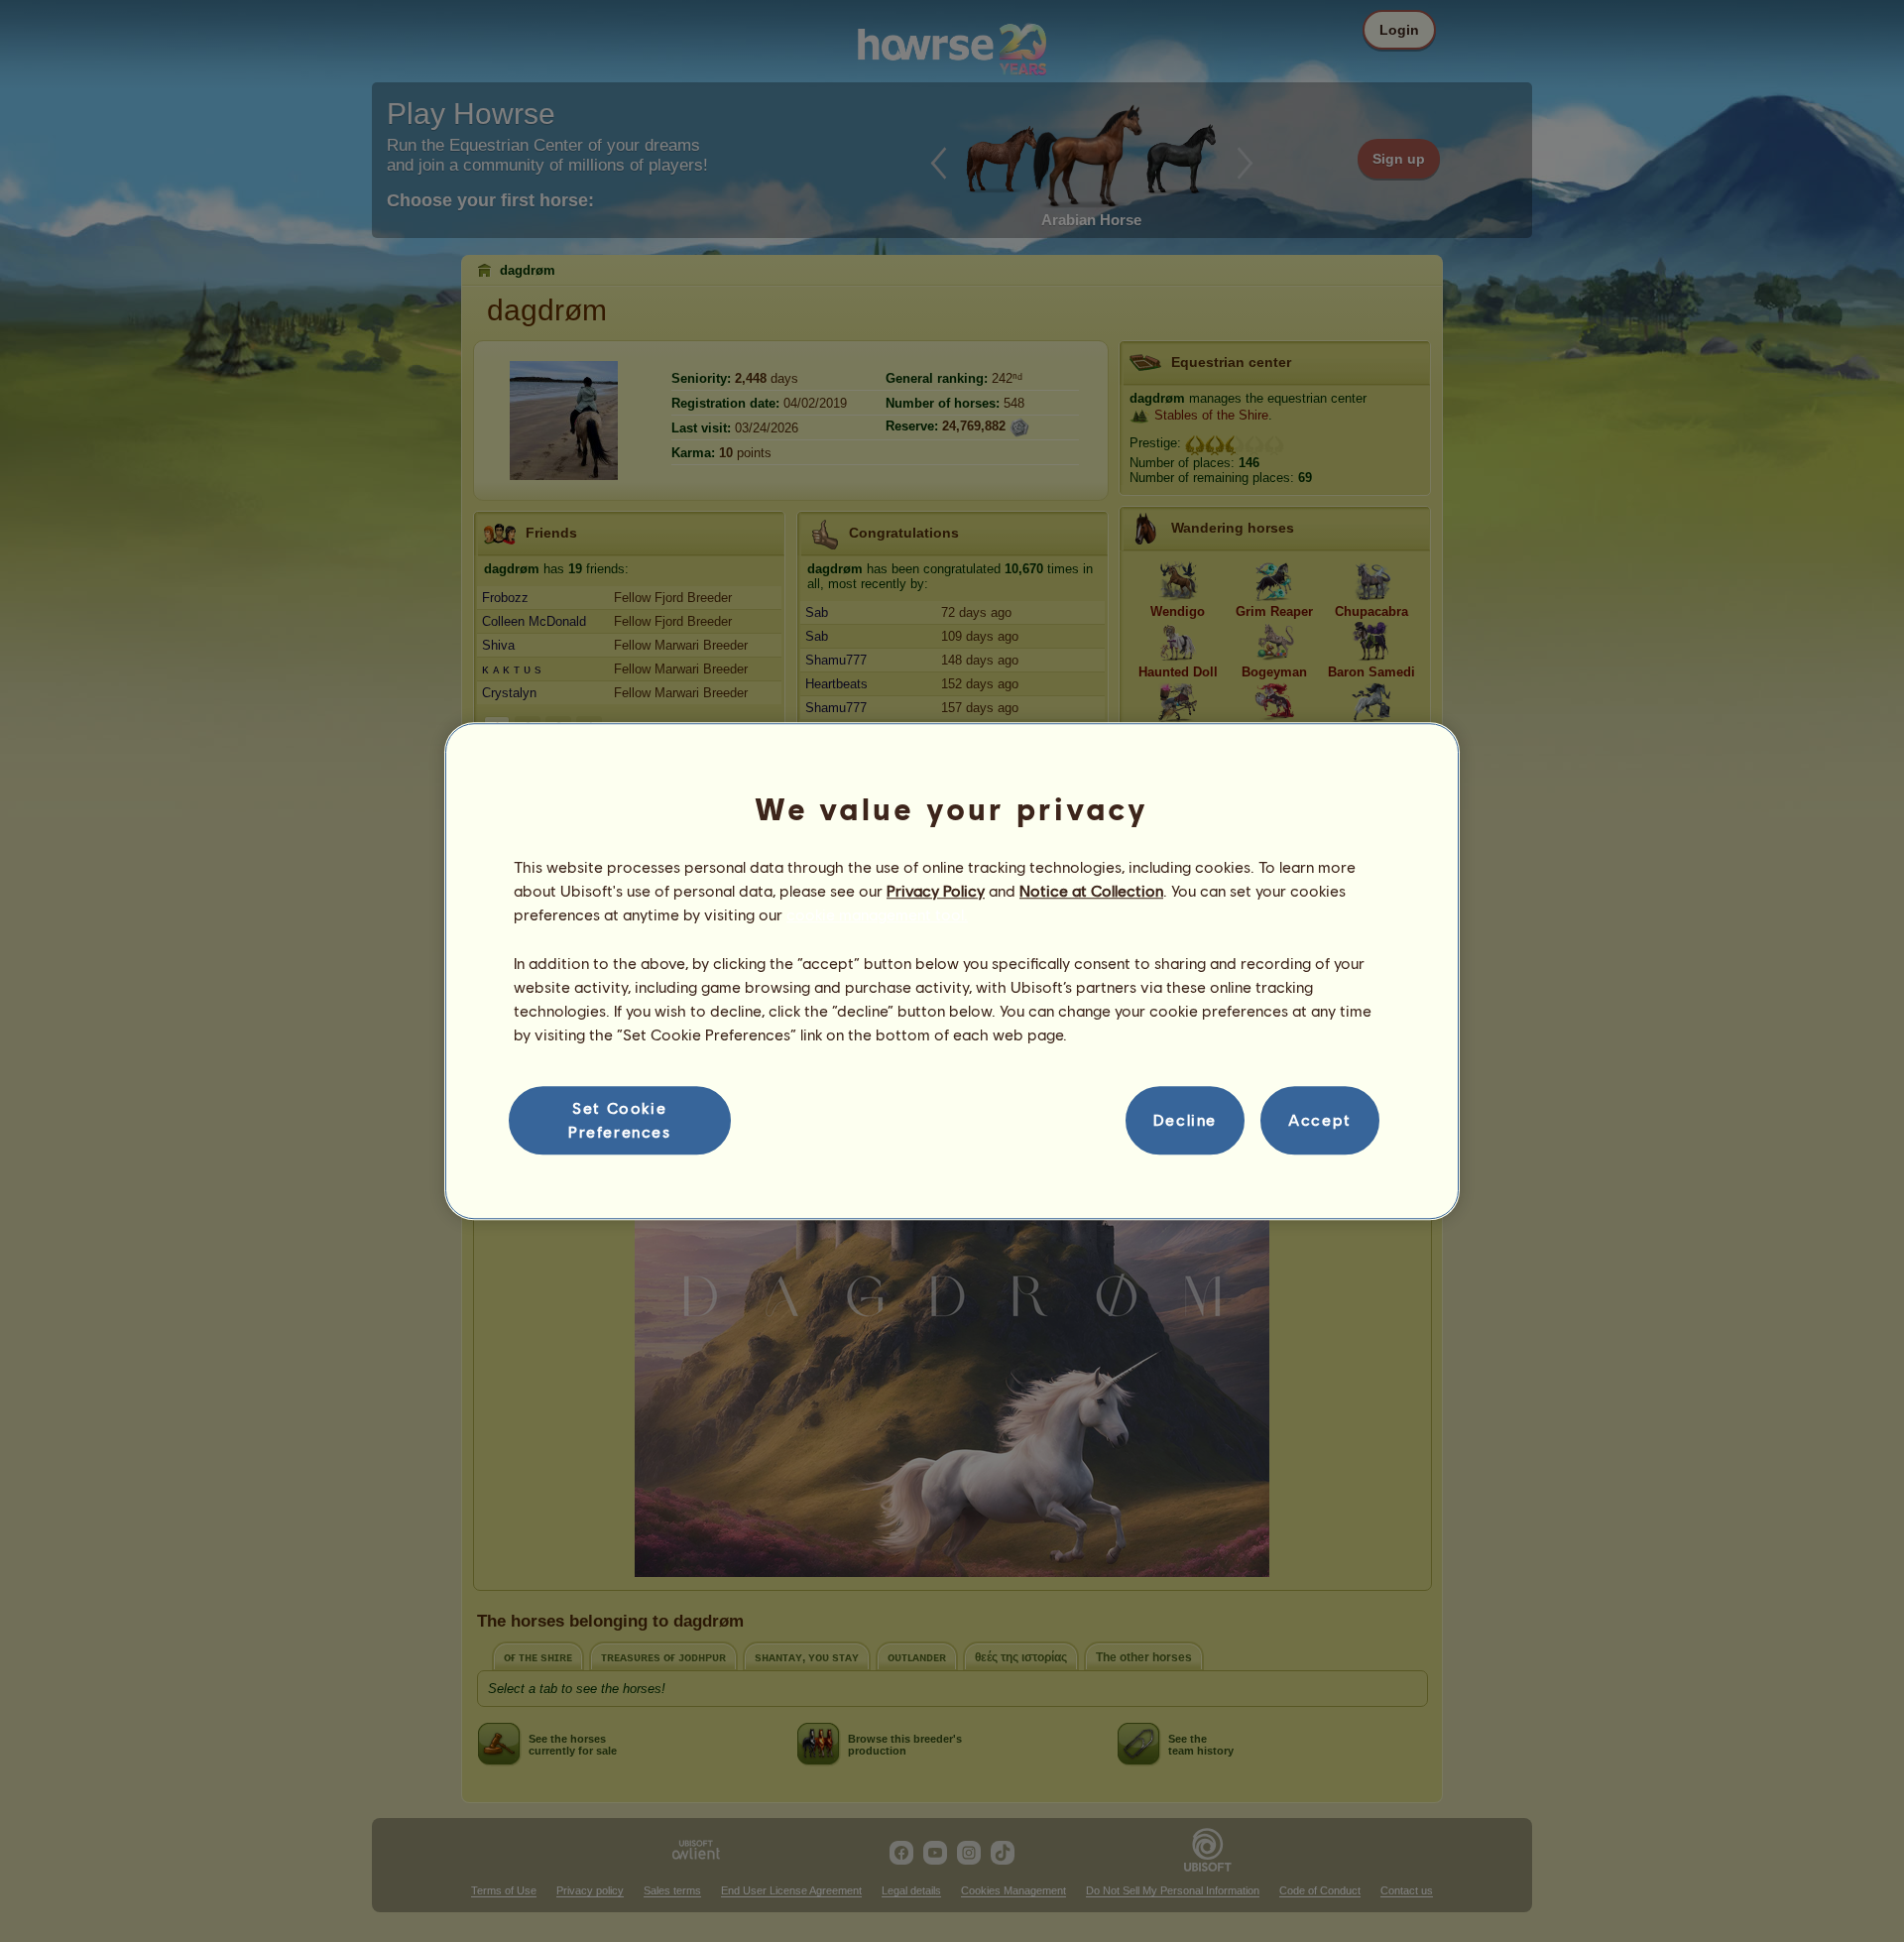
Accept (1320, 1120)
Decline (1185, 1120)
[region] (952, 971)
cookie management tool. (877, 915)
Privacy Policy (936, 890)
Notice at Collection (1091, 890)
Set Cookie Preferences (620, 1119)
